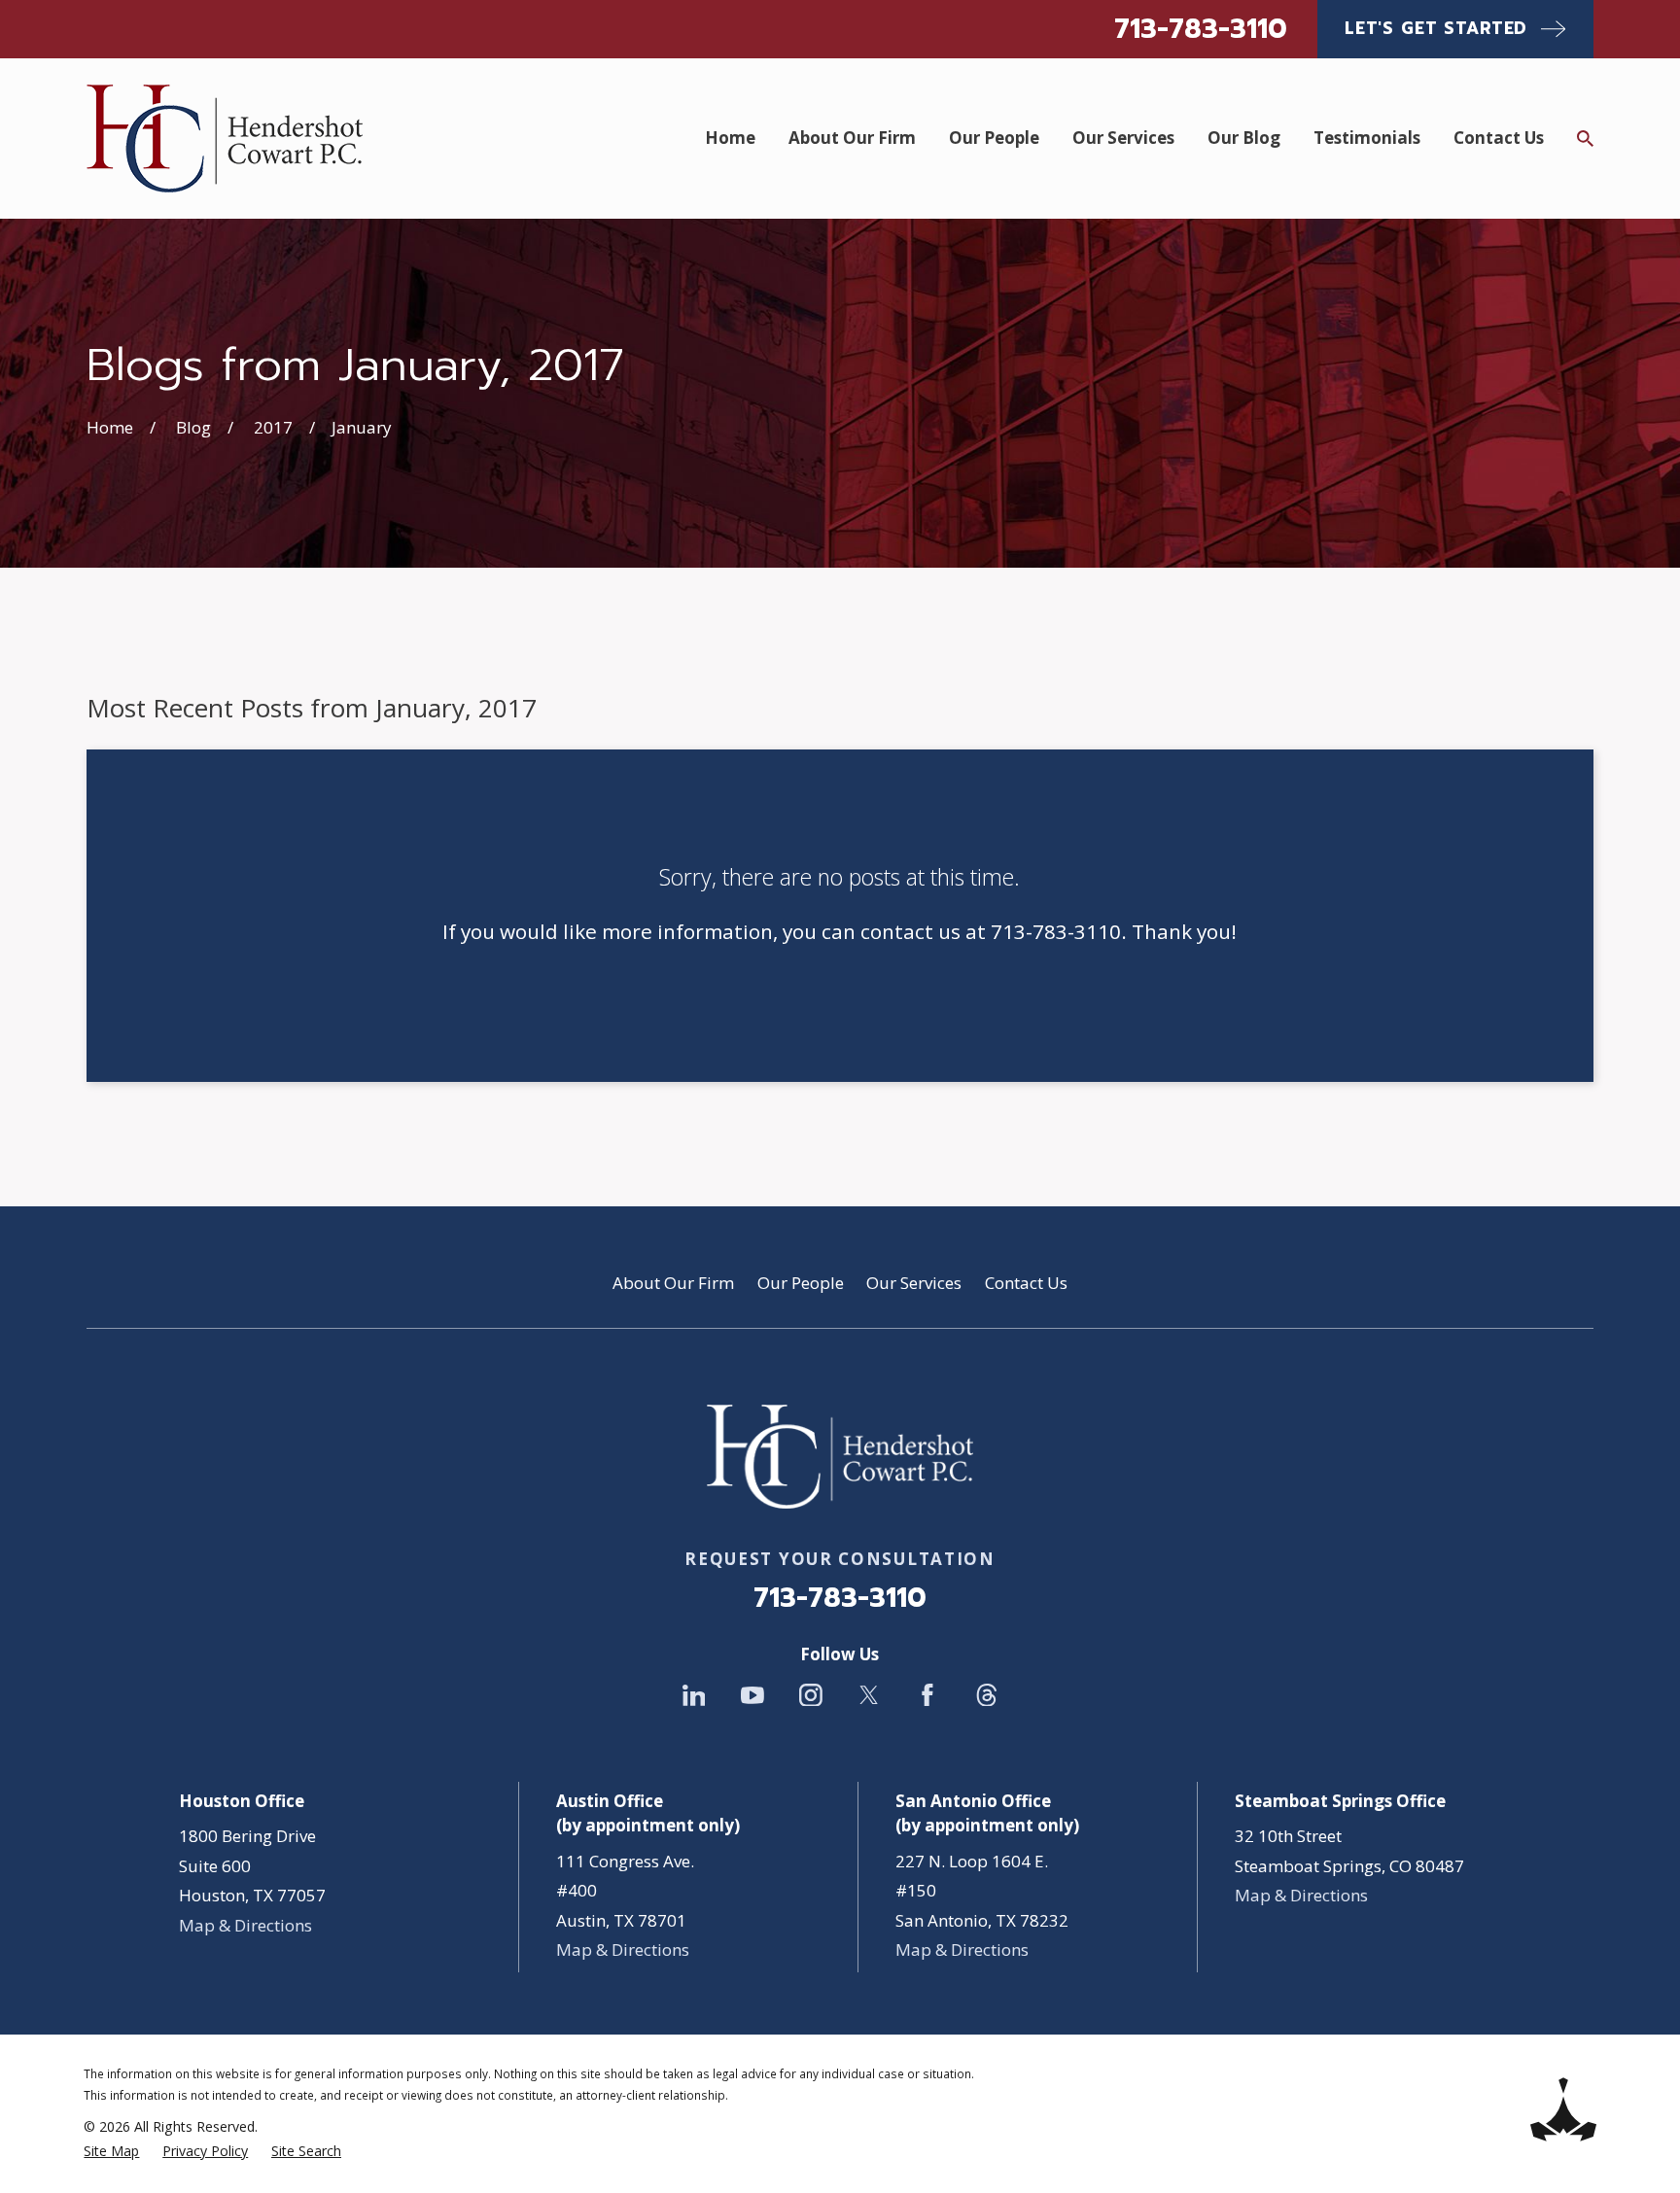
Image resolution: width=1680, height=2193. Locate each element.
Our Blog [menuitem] (1244, 138)
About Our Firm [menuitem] (852, 138)
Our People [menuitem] (994, 138)
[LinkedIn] (694, 1695)
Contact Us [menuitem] (1499, 138)
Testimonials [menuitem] (1367, 138)
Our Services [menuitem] (1123, 138)
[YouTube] (752, 1695)
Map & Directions (245, 1925)
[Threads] (987, 1695)
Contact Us (1026, 1283)
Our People (801, 1283)
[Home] (225, 139)
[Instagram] (811, 1695)
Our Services (914, 1283)
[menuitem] (111, 2151)
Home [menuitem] (730, 138)
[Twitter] (869, 1695)
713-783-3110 (1201, 29)
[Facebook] (927, 1695)
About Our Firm (673, 1283)
